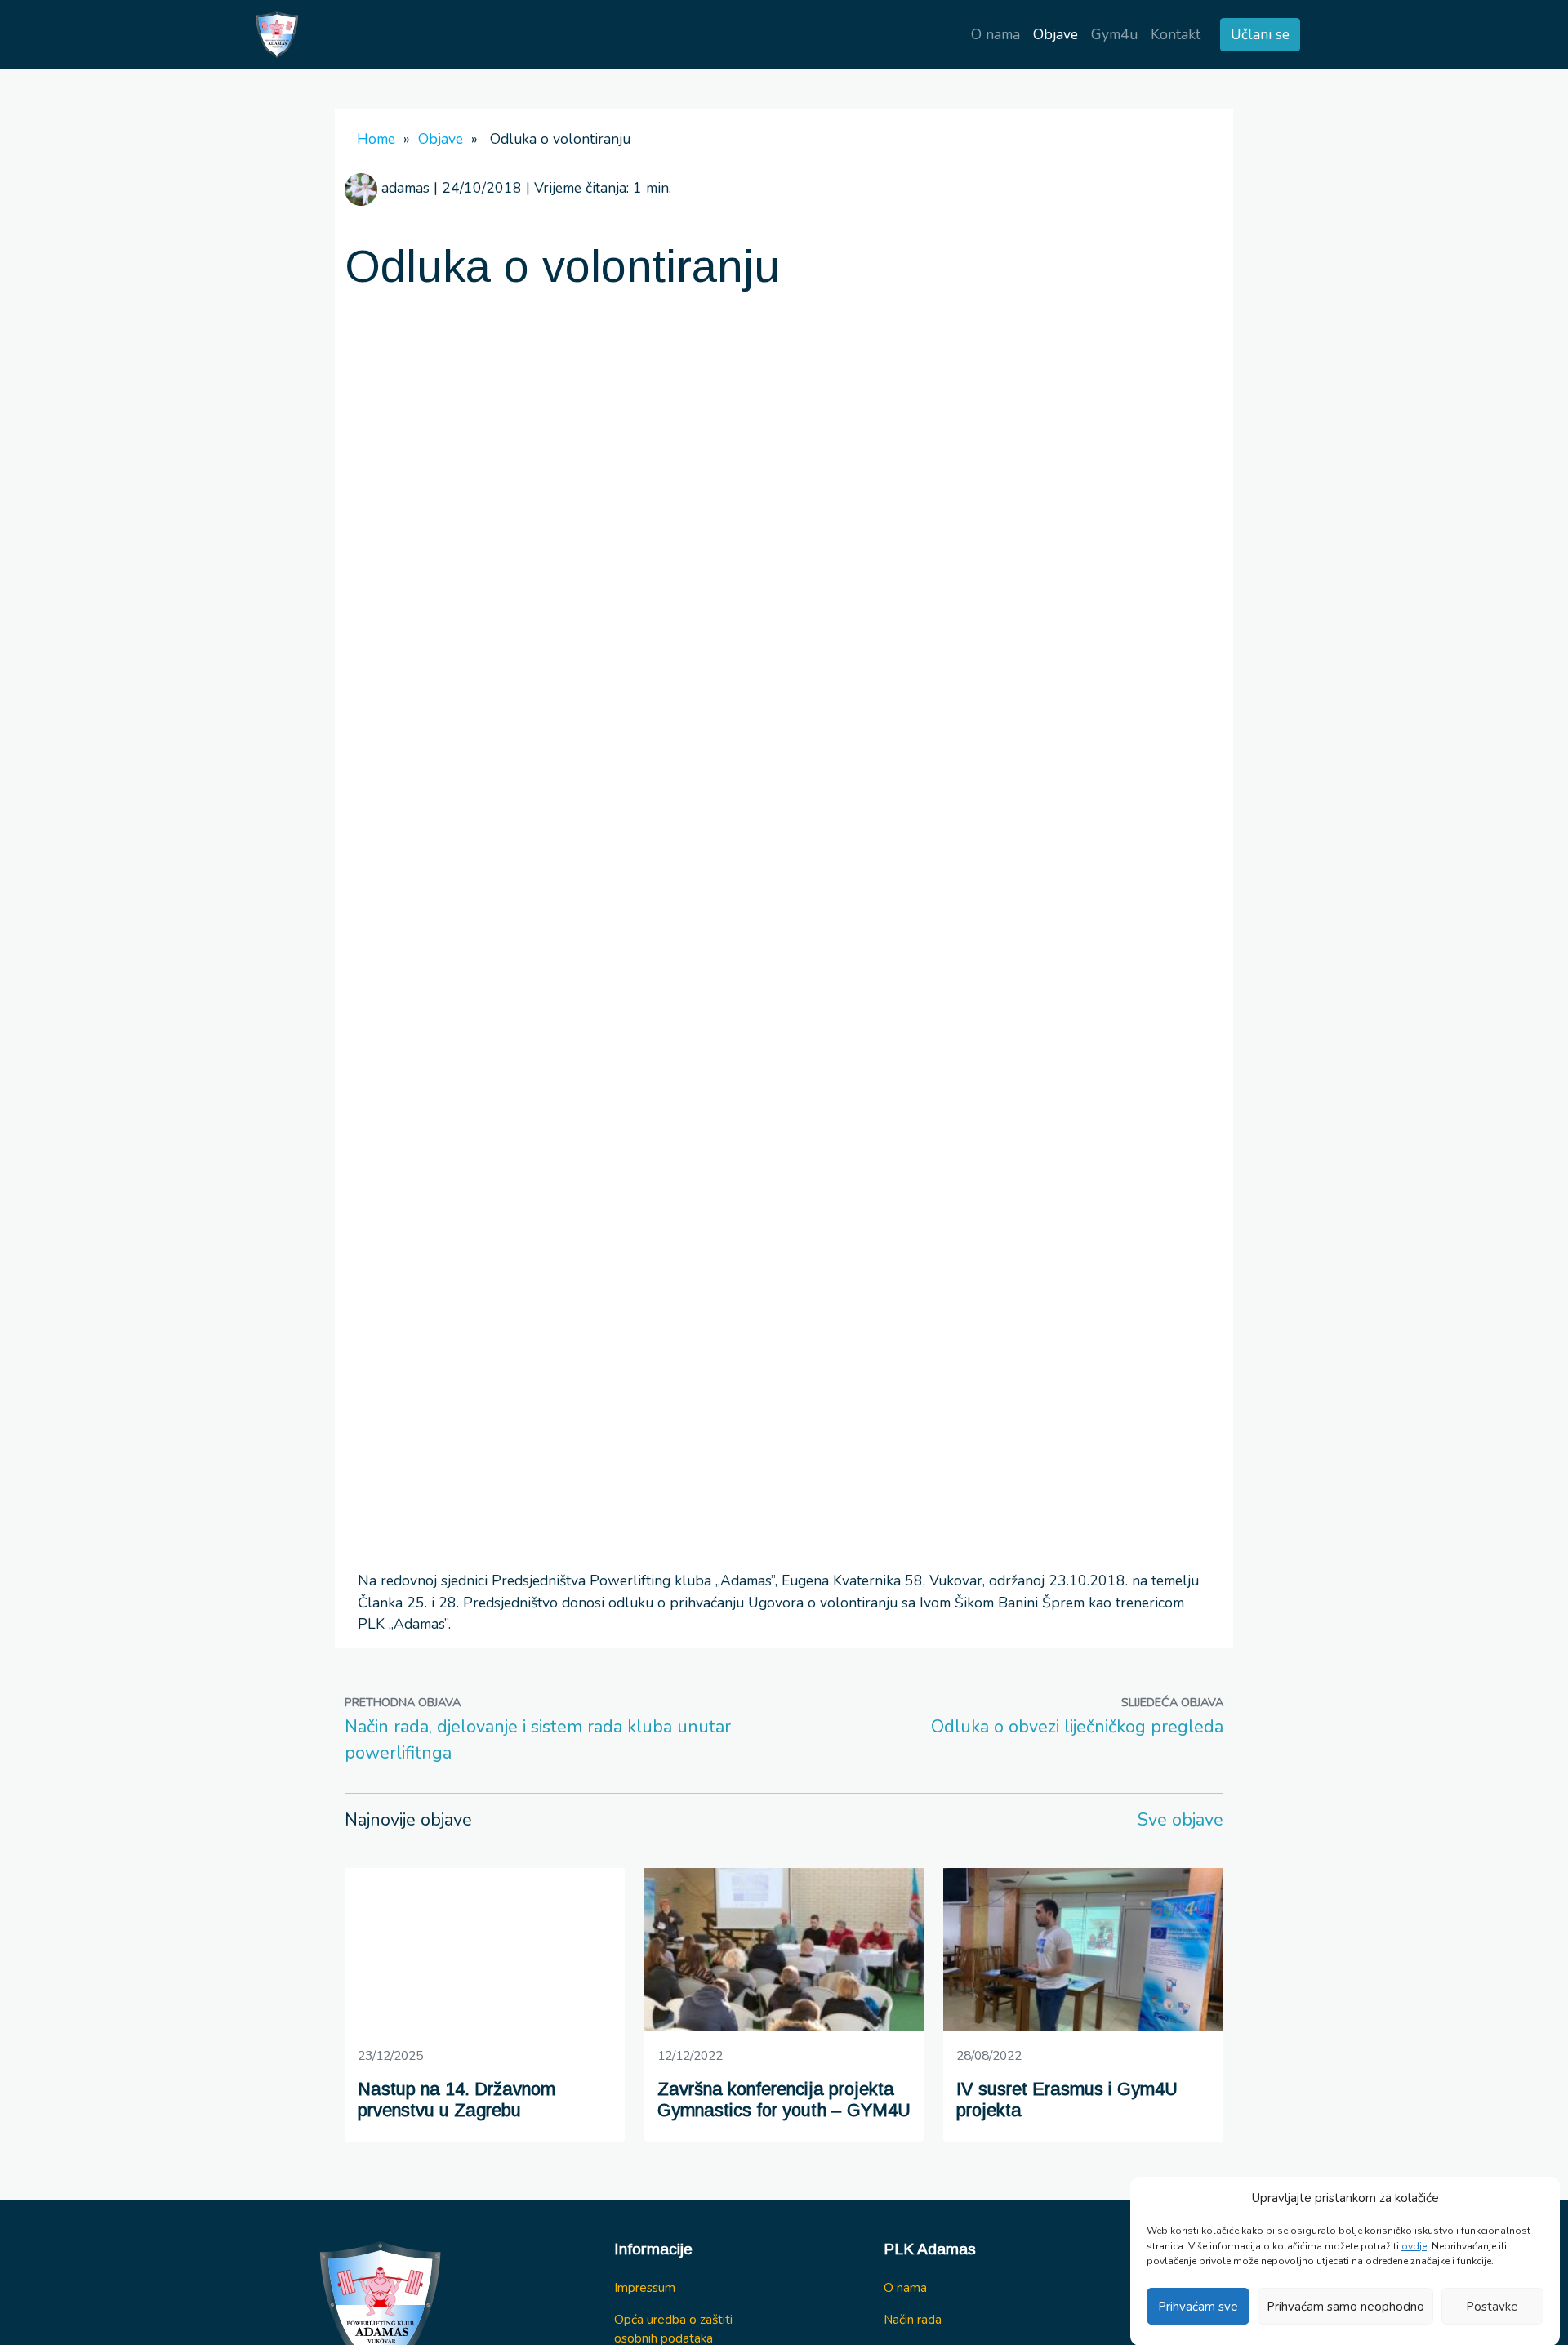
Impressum (645, 2287)
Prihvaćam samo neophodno (1345, 2307)
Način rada (913, 2319)
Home (376, 139)
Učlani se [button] (1260, 34)
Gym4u (1114, 34)
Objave (1056, 34)
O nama (996, 34)
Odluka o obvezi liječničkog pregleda (1077, 1727)
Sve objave (1180, 1820)
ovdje (1414, 2245)
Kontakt (1176, 34)
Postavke (1492, 2307)
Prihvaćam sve (1198, 2307)
